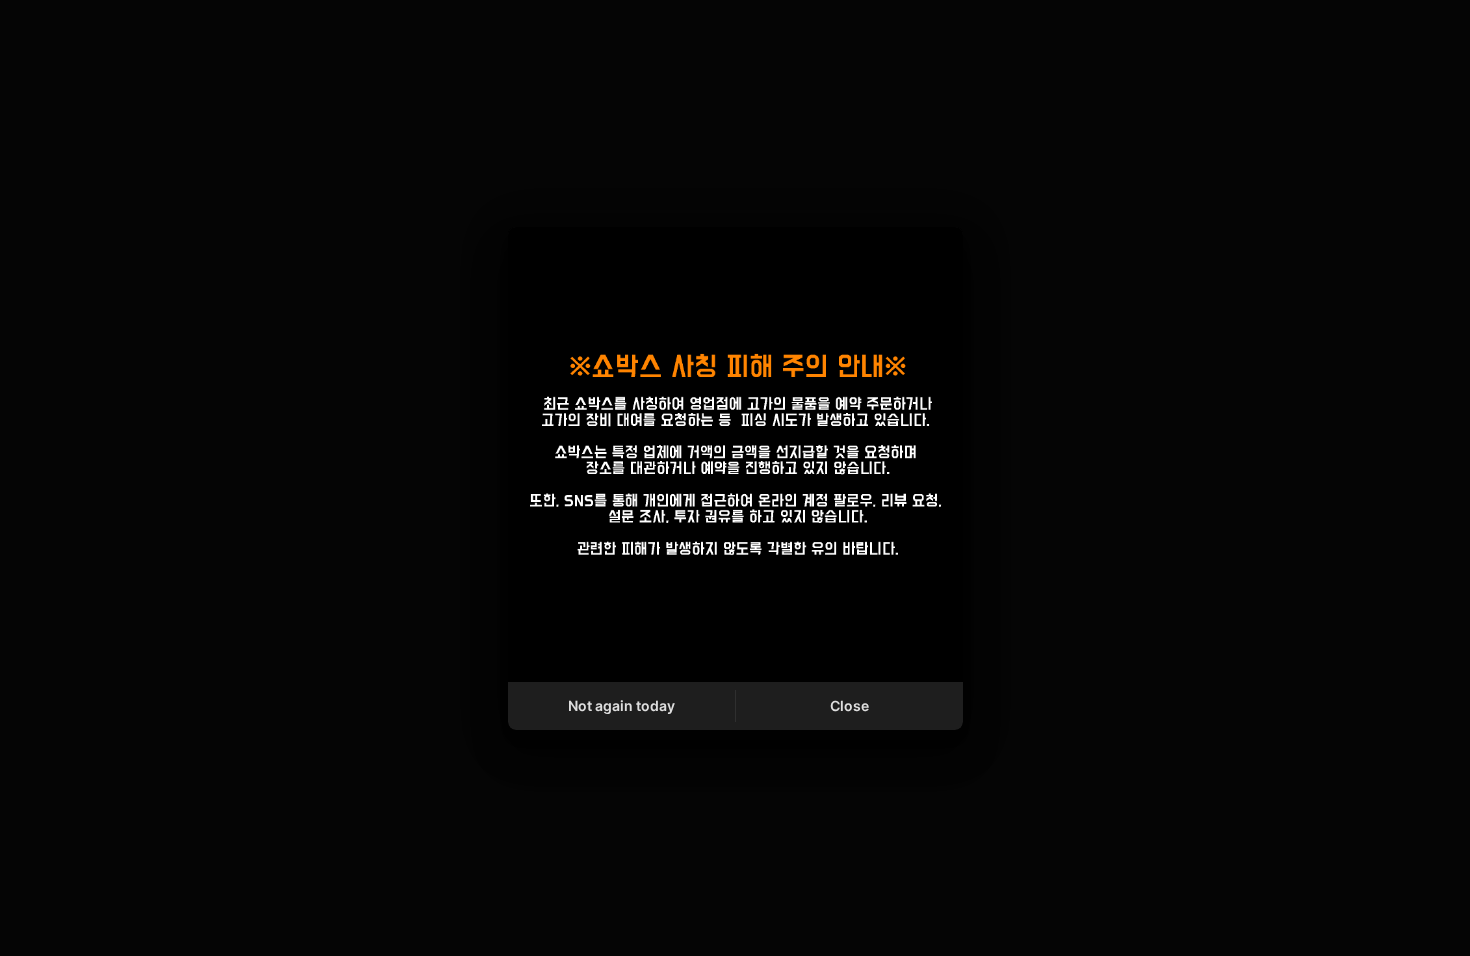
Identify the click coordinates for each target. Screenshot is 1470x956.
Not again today (621, 705)
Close (849, 705)
